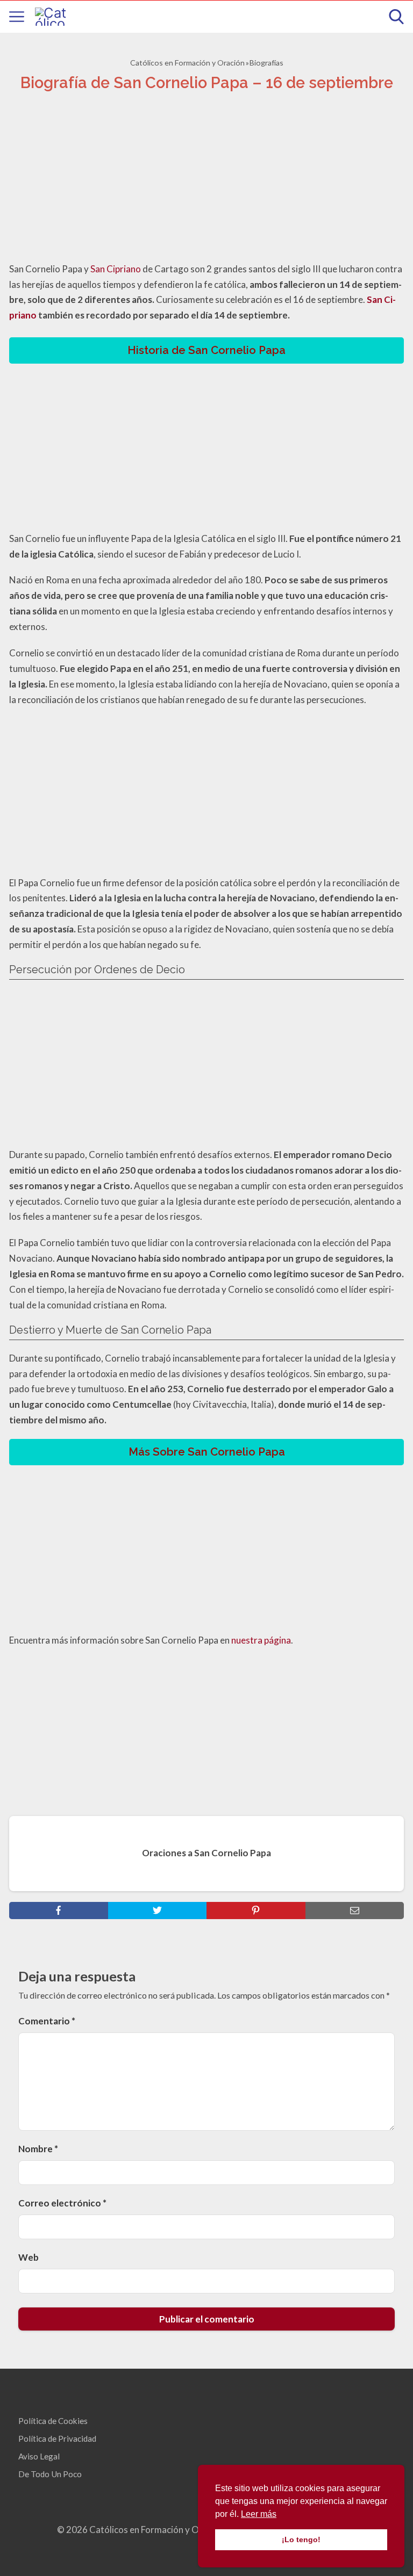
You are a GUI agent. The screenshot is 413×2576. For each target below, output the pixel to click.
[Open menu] (17, 17)
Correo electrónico (62, 2203)
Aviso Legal (39, 2456)
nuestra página (261, 1640)
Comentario (47, 2021)
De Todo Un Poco (50, 2474)
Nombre (38, 2149)
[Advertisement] (206, 180)
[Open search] (396, 17)
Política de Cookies (53, 2421)
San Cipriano (116, 269)
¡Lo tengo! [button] (301, 2539)
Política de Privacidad (57, 2438)
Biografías (266, 63)
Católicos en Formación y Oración (187, 63)
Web (29, 2257)
